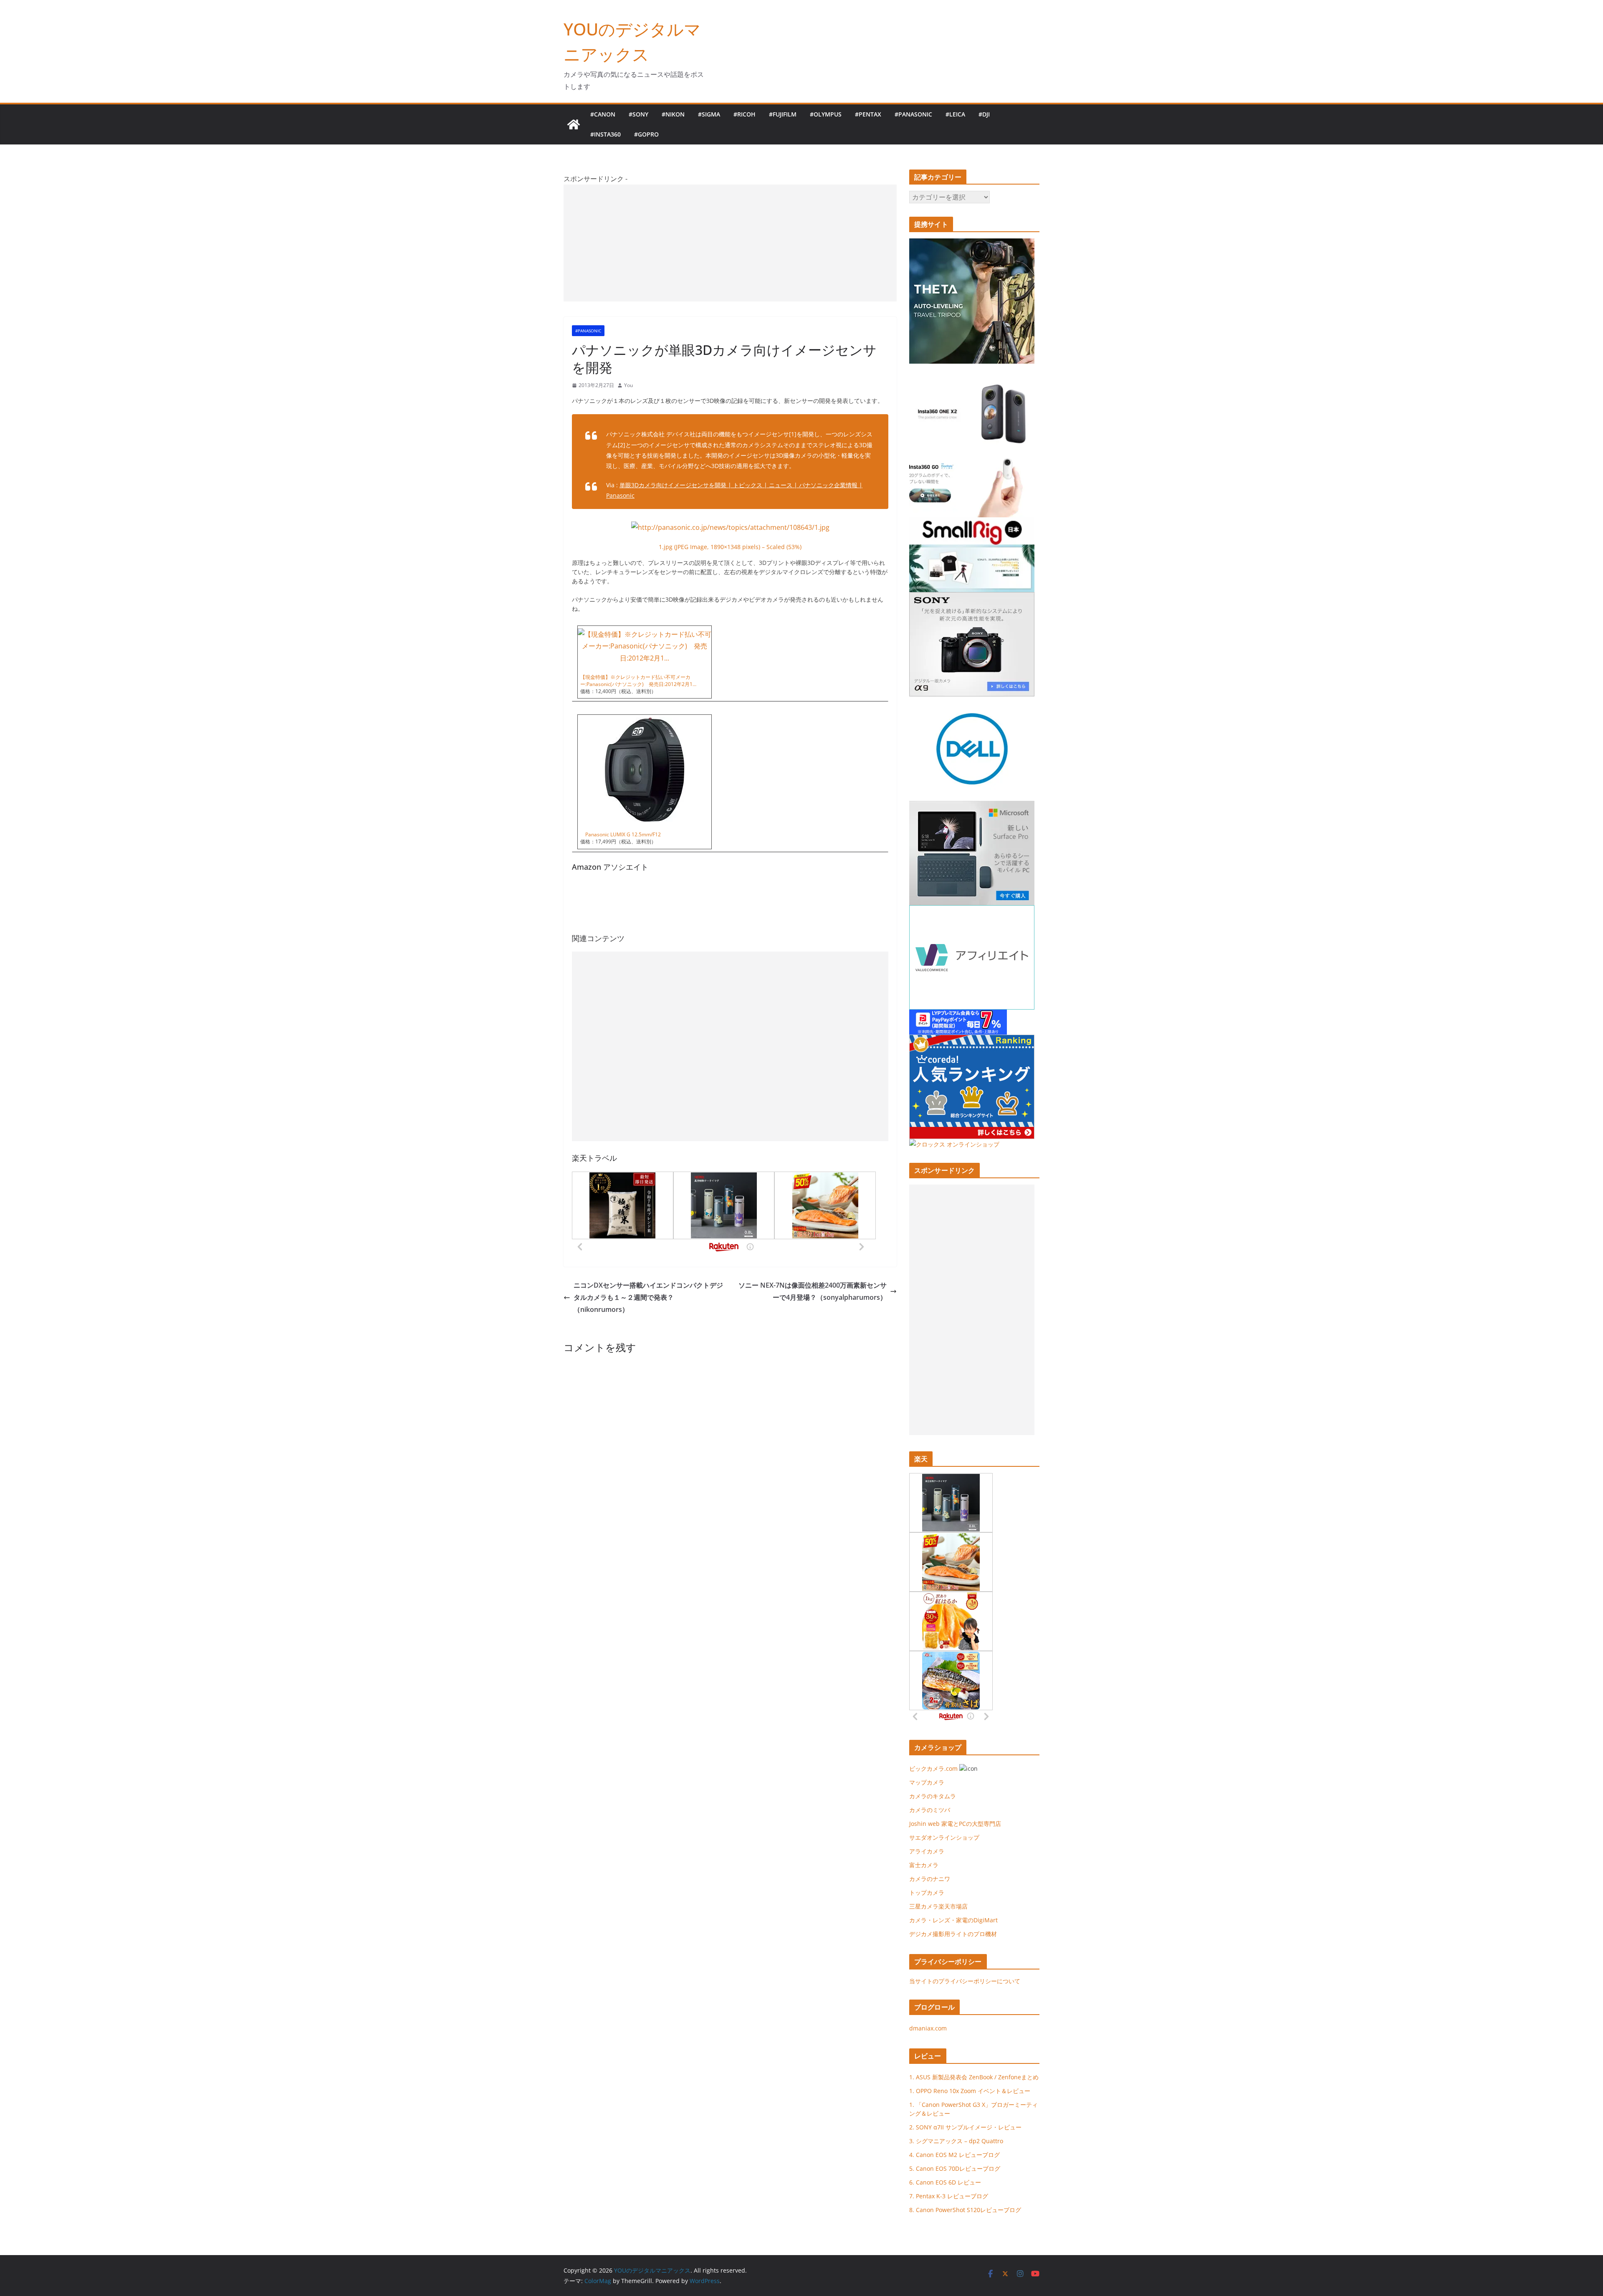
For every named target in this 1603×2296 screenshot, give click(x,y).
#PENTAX (868, 114)
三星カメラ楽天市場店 (938, 1906)
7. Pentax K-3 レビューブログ (949, 2196)
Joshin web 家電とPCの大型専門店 (955, 1824)
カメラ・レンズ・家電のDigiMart (953, 1920)
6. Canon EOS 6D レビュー (945, 2182)
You (628, 385)
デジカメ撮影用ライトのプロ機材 (953, 1934)
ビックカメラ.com (933, 1768)
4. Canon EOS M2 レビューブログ (954, 2155)
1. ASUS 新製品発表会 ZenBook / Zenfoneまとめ (974, 2077)
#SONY (638, 114)
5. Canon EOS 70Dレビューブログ (955, 2168)
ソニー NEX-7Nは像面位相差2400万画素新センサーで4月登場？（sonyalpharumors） (813, 1291)
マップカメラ (927, 1782)
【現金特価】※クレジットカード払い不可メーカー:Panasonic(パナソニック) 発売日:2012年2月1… (638, 681)
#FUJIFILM (783, 114)
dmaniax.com (928, 2028)
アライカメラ (927, 1851)
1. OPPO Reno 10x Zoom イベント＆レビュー (970, 2091)
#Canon (603, 114)
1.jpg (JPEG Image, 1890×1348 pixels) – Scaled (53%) (730, 547)
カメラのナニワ (930, 1879)
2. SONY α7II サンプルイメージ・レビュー (965, 2127)
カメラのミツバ (930, 1810)
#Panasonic (913, 114)
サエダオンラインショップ (944, 1837)
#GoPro (646, 134)
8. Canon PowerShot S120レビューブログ (965, 2210)
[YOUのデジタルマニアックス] (574, 124)
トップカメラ (930, 1892)
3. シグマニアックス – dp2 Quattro (956, 2141)
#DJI (984, 114)
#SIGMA (709, 114)
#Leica (955, 114)
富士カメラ (924, 1865)
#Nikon (673, 114)
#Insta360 (606, 134)
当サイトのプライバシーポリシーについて (965, 1981)
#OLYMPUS (826, 114)
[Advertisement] (730, 243)
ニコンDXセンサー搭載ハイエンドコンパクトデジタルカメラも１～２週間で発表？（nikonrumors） (648, 1297)
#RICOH (745, 114)
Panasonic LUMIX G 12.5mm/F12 (621, 834)
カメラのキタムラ (933, 1796)
